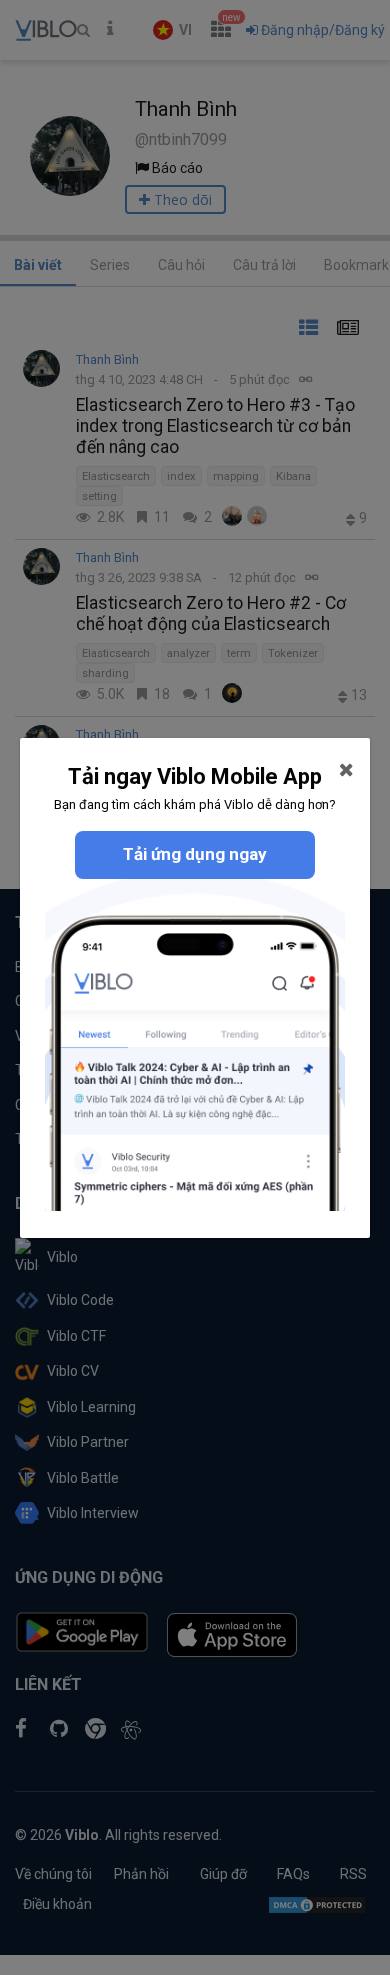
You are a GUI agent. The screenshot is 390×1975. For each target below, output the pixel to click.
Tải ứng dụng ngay (195, 854)
